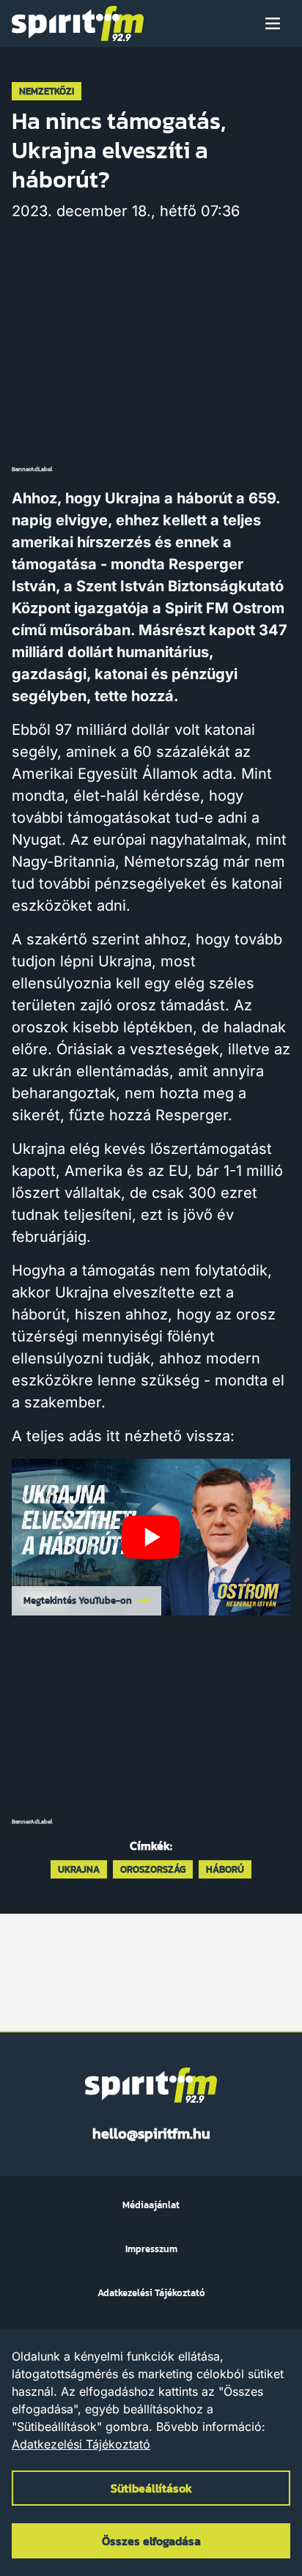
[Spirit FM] (78, 23)
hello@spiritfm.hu (151, 2133)
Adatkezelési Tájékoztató (81, 2444)
